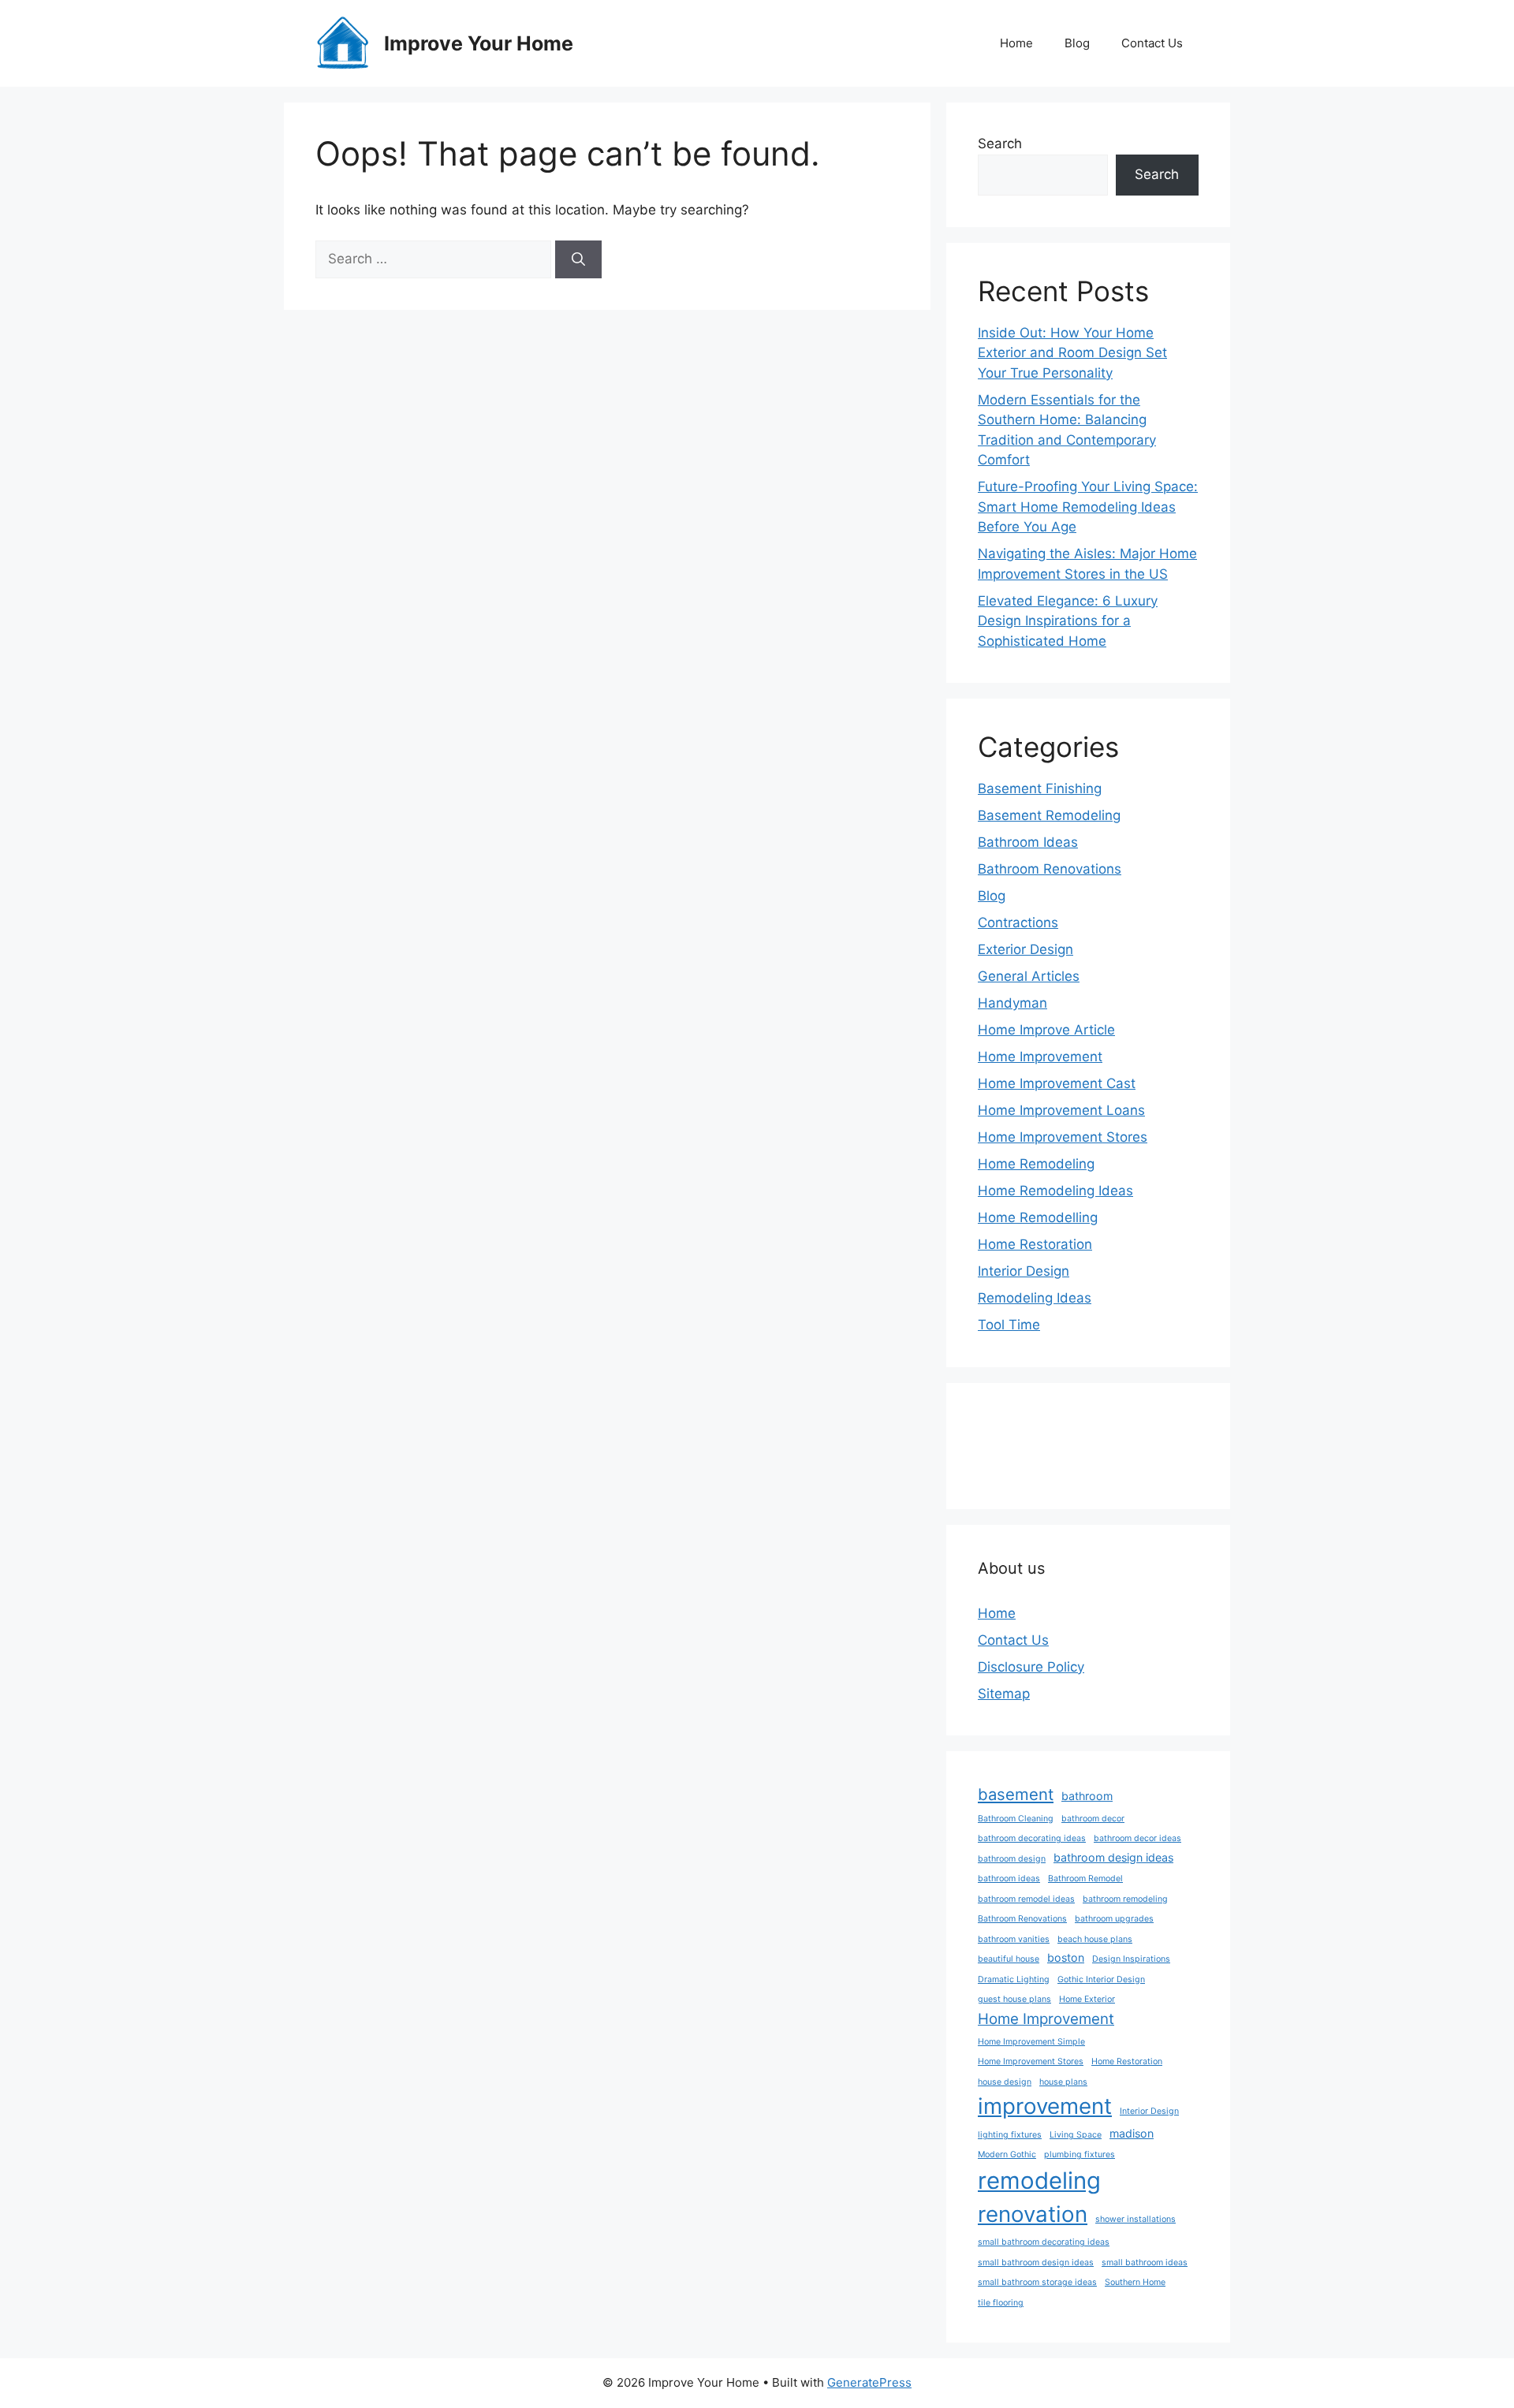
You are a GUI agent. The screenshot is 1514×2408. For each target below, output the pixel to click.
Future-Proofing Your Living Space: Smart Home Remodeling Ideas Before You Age (1088, 507)
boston (1066, 1957)
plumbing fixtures (1080, 2155)
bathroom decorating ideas (1032, 1838)
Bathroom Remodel (1085, 1879)
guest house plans (1014, 1999)
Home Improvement (1040, 1057)
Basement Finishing (1040, 788)
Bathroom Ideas (1028, 842)
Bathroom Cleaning (1016, 1819)
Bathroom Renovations (1050, 869)
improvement (1045, 2106)
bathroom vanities (1014, 1939)
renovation (1033, 2214)
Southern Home (1135, 2282)
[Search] (578, 259)
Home (1016, 43)
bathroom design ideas (1113, 1857)
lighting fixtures (1010, 2135)
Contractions (1018, 923)
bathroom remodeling (1125, 1899)
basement (1016, 1794)
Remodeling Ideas (1035, 1298)
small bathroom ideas (1145, 2263)
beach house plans (1095, 1939)
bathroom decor (1093, 1819)
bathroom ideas (1009, 1879)
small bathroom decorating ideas (1044, 2242)
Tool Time (1009, 1325)
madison (1132, 2133)
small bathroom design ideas (1036, 2263)
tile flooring (1001, 2303)
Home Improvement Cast (1057, 1083)
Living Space (1076, 2135)
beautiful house (1009, 1959)
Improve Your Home (479, 43)
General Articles (1029, 976)
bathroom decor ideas (1137, 1838)
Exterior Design (1025, 949)
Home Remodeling (1036, 1164)
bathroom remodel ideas (1026, 1899)
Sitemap (1004, 1694)
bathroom (1087, 1796)
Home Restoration (1035, 1244)
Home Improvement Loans (1061, 1110)
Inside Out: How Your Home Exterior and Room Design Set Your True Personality (1072, 353)
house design (1005, 2082)
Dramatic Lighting (1014, 1979)
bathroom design (1012, 1859)
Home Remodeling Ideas (1055, 1191)
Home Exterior (1087, 1999)
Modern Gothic (1007, 2155)
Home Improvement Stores (1063, 1137)
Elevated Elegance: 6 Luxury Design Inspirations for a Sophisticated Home (1068, 621)
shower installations (1135, 2219)
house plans (1063, 2082)
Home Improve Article (1046, 1030)
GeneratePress (869, 2382)
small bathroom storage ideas (1037, 2282)
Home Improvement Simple (1031, 2042)
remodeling (1039, 2181)
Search (1000, 144)
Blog (1077, 43)
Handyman (1012, 1003)
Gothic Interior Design (1101, 1979)
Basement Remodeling (1049, 815)
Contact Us (1152, 43)
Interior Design (1024, 1271)
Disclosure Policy (1031, 1667)
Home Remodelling (1038, 1217)
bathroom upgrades (1114, 1919)
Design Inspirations (1131, 1959)
